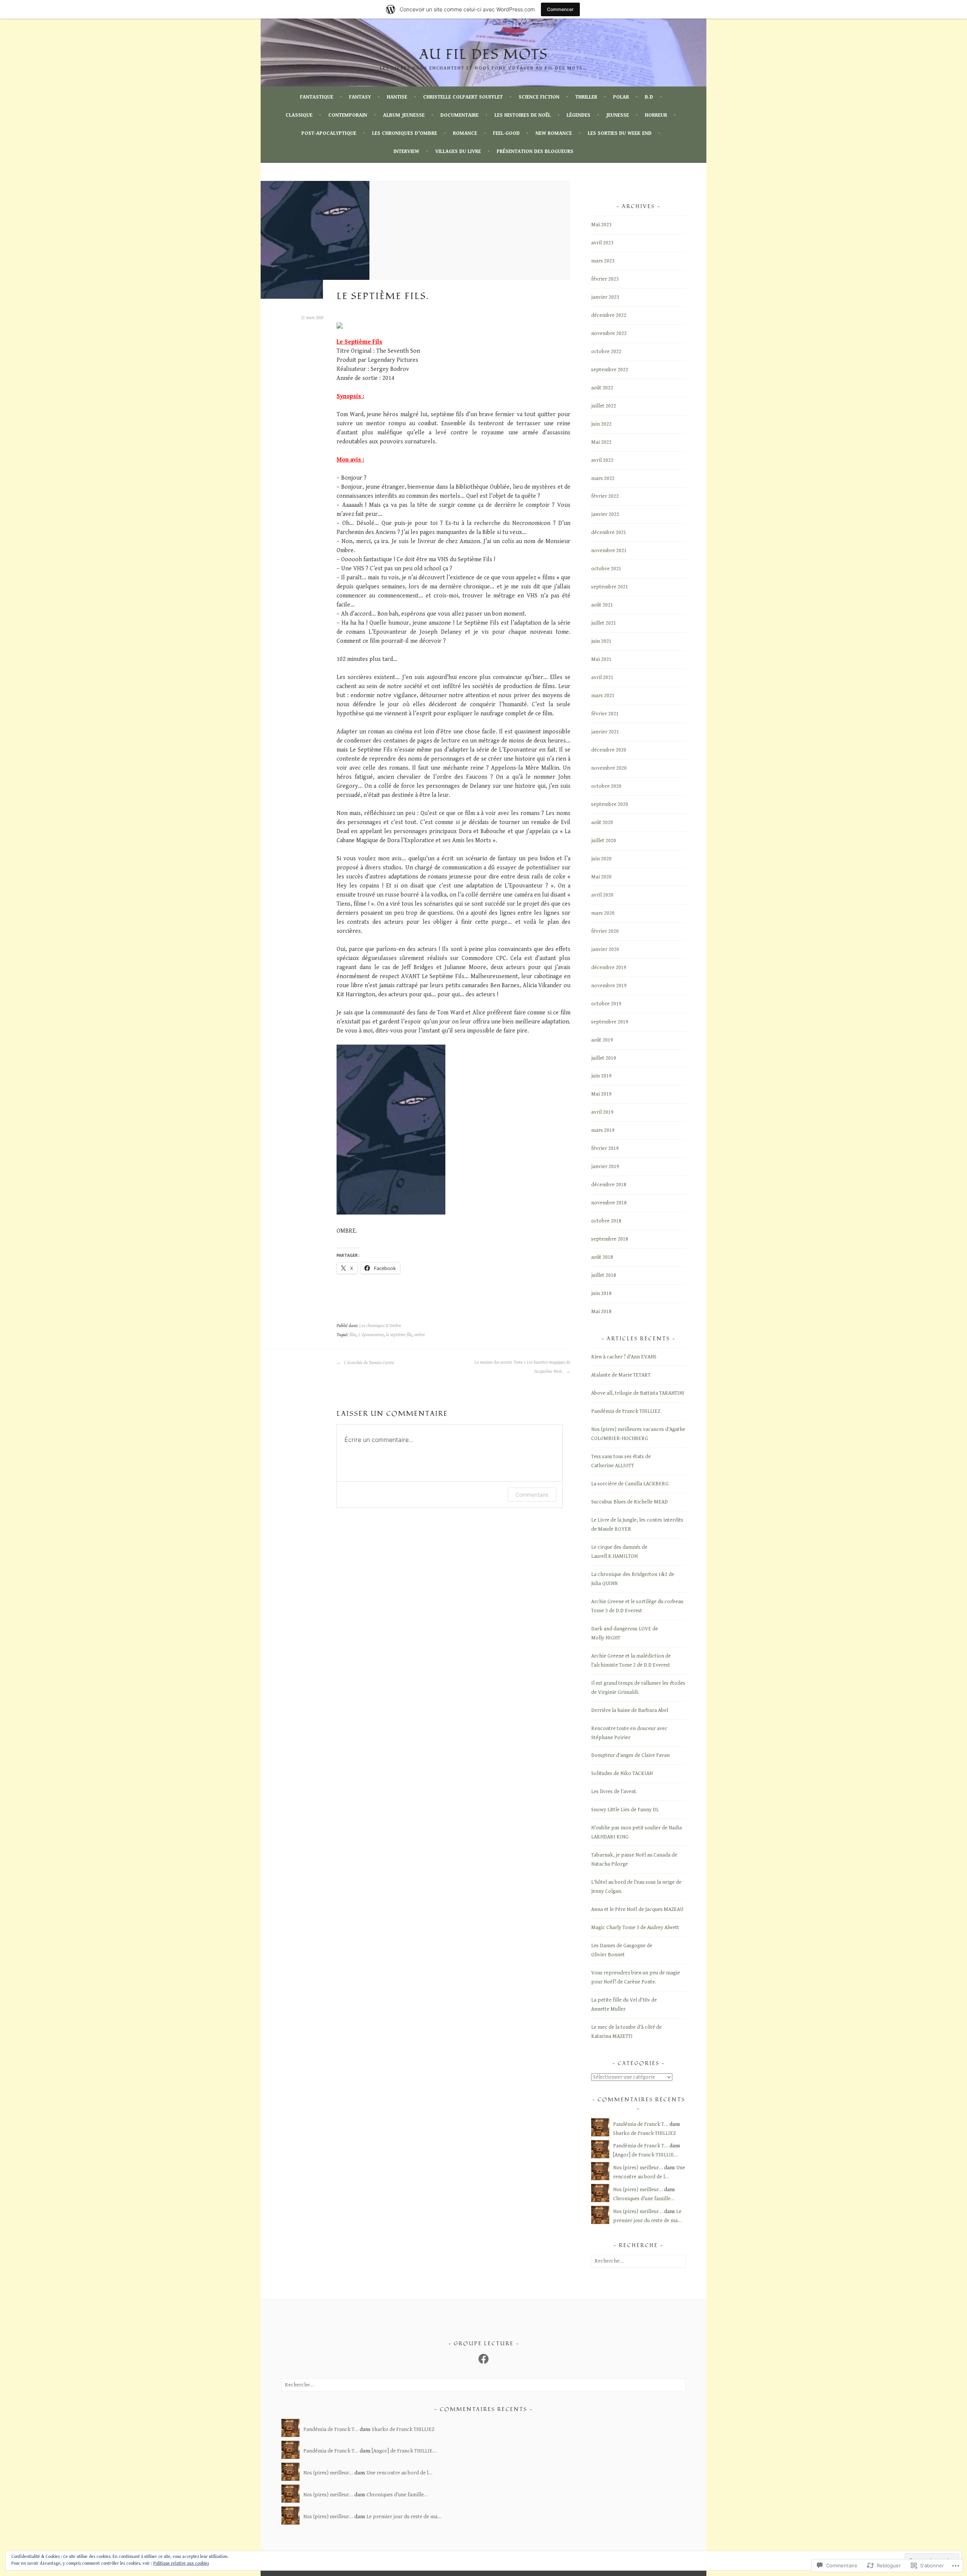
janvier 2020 (605, 949)
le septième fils (399, 1335)
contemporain (348, 115)
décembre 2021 (609, 532)
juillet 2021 (604, 623)
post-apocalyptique (329, 133)
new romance (554, 133)
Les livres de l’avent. (614, 1792)
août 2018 (602, 1257)
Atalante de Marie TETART (621, 1375)
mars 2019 (603, 1130)
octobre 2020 (606, 786)
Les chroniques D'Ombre (380, 1326)
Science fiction (539, 97)
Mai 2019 (601, 1094)
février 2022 (605, 496)
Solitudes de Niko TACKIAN (622, 1773)
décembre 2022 (609, 315)
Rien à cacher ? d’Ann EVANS (624, 1357)
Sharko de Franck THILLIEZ (644, 2133)
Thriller (586, 97)
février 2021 (605, 714)
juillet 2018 (604, 1275)
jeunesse (618, 115)
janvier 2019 (605, 1167)
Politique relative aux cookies (181, 2563)
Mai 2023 (601, 225)
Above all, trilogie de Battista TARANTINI (638, 1393)
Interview (406, 151)
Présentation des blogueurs (535, 151)
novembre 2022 (609, 333)
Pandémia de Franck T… (641, 2124)
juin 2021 (601, 641)
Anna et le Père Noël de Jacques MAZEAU (637, 1909)
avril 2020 (602, 895)
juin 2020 (601, 859)
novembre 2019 (609, 986)
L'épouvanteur (371, 1335)
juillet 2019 (604, 1058)
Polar (621, 97)
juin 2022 (601, 424)
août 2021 (602, 605)
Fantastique (317, 97)
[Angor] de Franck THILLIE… (646, 2155)
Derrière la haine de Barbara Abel (630, 1710)
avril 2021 (602, 678)
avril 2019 (602, 1112)
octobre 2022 (606, 352)
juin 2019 (601, 1076)
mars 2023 (603, 261)
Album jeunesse (404, 115)
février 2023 (605, 279)
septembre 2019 (610, 1022)
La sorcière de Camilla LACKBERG (630, 1484)
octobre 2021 (606, 569)
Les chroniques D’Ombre (405, 133)
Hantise (397, 97)
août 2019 (602, 1040)
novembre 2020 (609, 768)
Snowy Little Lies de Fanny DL (625, 1810)
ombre (419, 1335)
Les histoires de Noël (523, 115)
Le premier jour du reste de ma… (404, 2517)
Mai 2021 (601, 659)
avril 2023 (602, 243)
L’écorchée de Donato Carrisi (368, 1363)
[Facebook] (483, 2359)
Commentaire (532, 1495)
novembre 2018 (609, 1203)
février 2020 (605, 931)
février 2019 (605, 1148)
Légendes (579, 115)
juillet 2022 (604, 406)
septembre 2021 (610, 587)
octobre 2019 (606, 1004)
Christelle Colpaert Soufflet (463, 97)
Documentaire (460, 115)
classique (299, 115)
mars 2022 (603, 478)
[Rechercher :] (638, 2261)
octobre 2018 (606, 1221)
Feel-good (506, 133)
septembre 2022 (610, 370)
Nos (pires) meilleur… (638, 2168)
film (353, 1335)
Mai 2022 (601, 442)
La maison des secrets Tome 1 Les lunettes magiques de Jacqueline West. (522, 1367)
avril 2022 (602, 460)
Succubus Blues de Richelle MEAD (629, 1502)
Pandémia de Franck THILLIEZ (626, 1411)
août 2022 (602, 388)
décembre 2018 (609, 1185)
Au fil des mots (483, 55)
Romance (465, 133)
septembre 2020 (610, 804)
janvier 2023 (605, 297)
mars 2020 (603, 913)
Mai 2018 (601, 1312)
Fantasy (360, 97)
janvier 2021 (605, 732)
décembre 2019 (609, 968)
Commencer (560, 9)
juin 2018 (601, 1293)
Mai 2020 (601, 877)
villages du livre (458, 151)
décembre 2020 (609, 750)
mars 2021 (603, 696)
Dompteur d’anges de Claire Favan (630, 1755)
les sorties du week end (620, 133)
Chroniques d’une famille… (644, 2199)
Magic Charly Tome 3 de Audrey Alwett (635, 1928)
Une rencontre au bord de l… (399, 2473)
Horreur (656, 115)
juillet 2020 (604, 841)
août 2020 (602, 823)
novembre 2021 (609, 551)
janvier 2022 (605, 514)
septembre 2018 (610, 1239)
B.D (649, 97)
